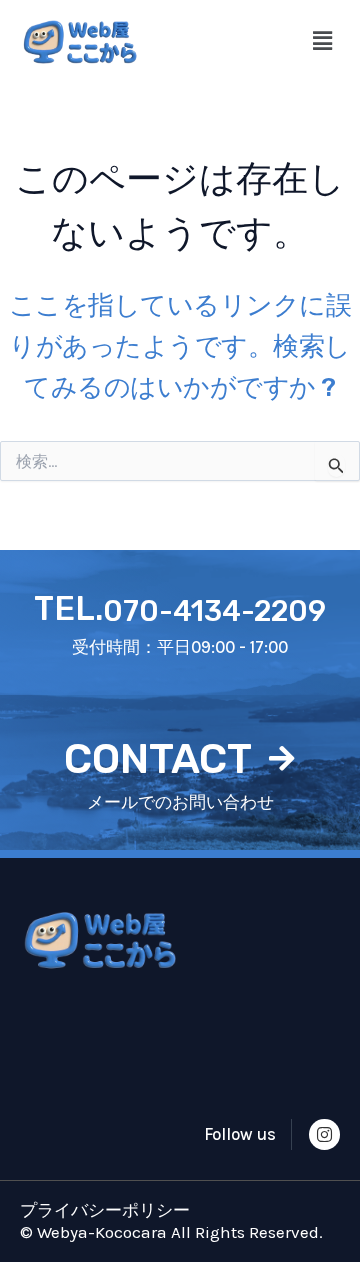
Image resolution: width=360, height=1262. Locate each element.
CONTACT (158, 759)
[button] (323, 42)
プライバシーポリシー (105, 1210)
